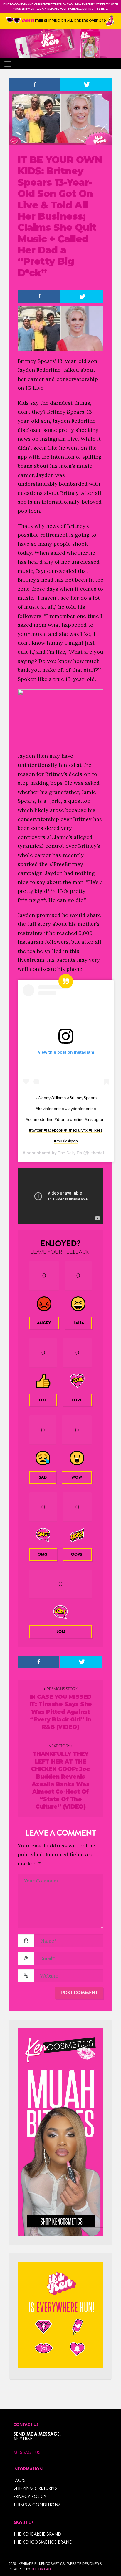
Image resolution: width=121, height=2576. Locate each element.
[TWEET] (86, 85)
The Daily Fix (70, 1153)
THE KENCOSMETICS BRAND (43, 2542)
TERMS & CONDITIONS (37, 2505)
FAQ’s (19, 2480)
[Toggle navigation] (8, 64)
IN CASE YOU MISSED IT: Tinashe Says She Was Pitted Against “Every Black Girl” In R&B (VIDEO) (61, 1712)
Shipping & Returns (35, 2488)
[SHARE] (35, 85)
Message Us (27, 2452)
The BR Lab (41, 2569)
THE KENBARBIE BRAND (37, 2534)
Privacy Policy (30, 2496)
